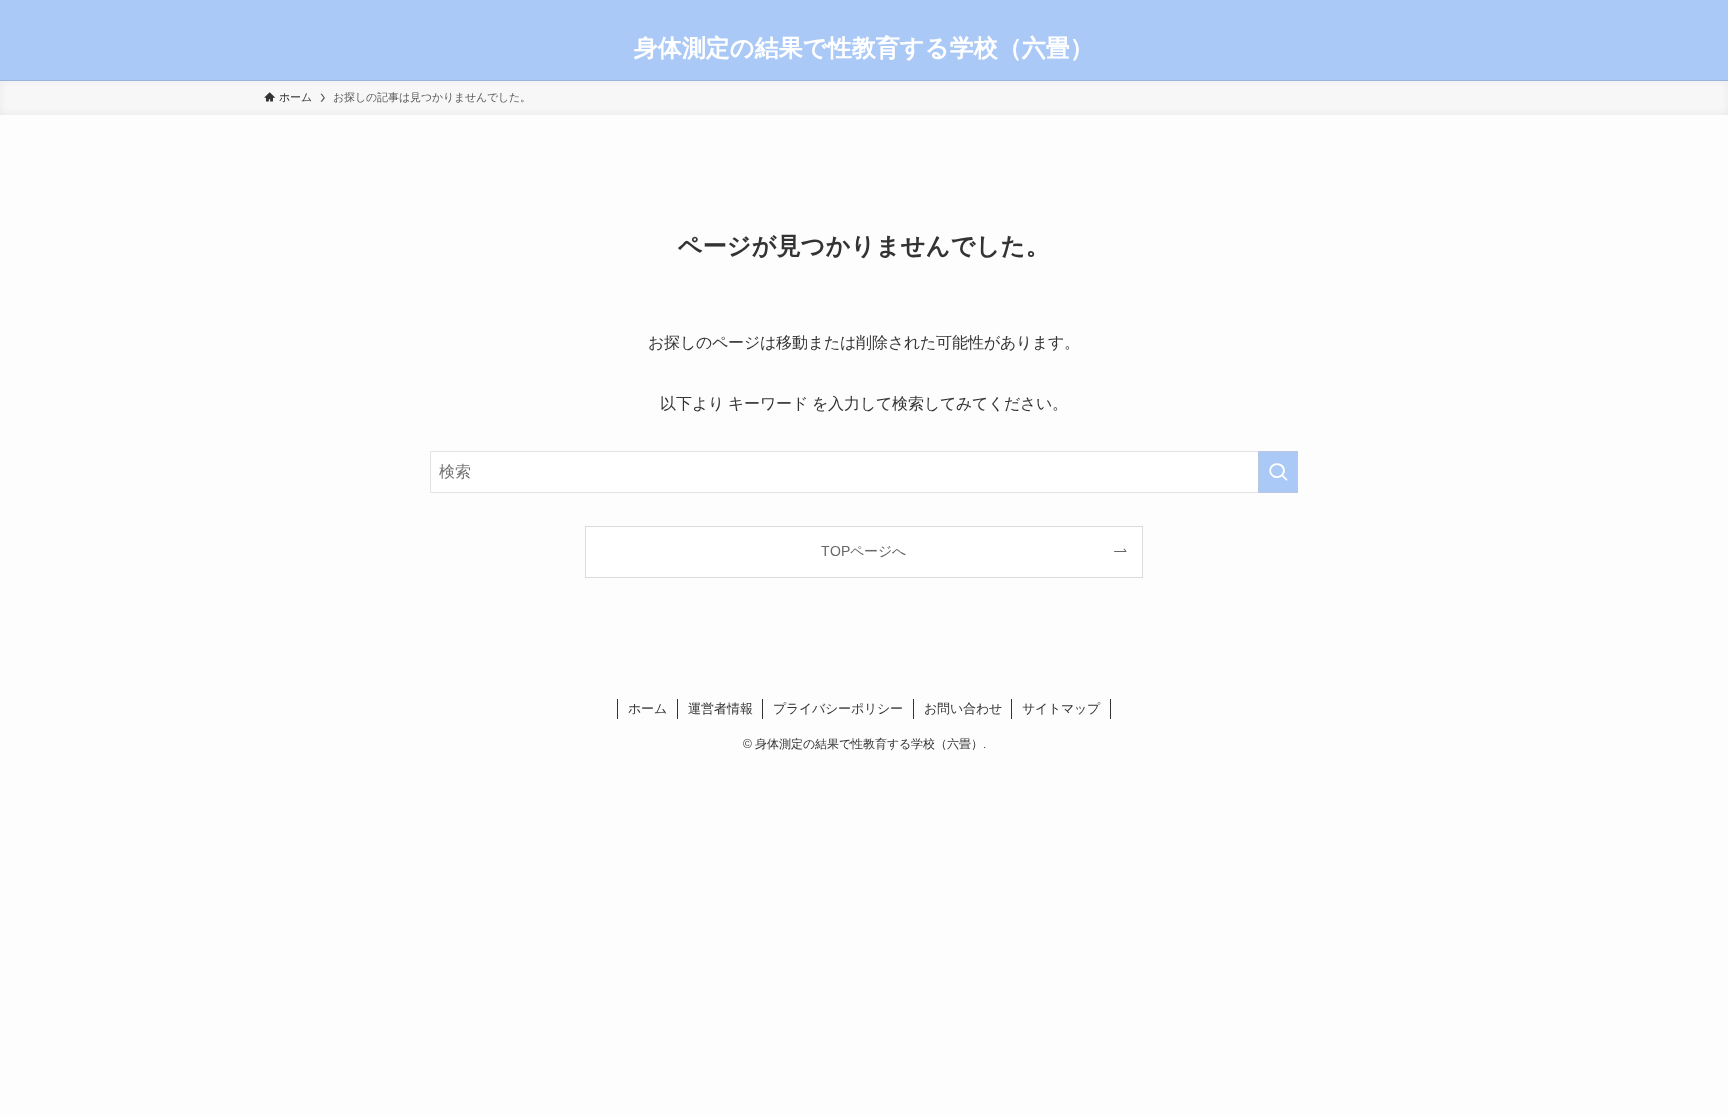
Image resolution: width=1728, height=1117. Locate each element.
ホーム (647, 708)
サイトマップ (1061, 708)
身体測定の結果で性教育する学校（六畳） (864, 48)
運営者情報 (720, 708)
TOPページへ (863, 551)
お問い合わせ (963, 708)
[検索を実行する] (1278, 472)
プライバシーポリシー (838, 708)
